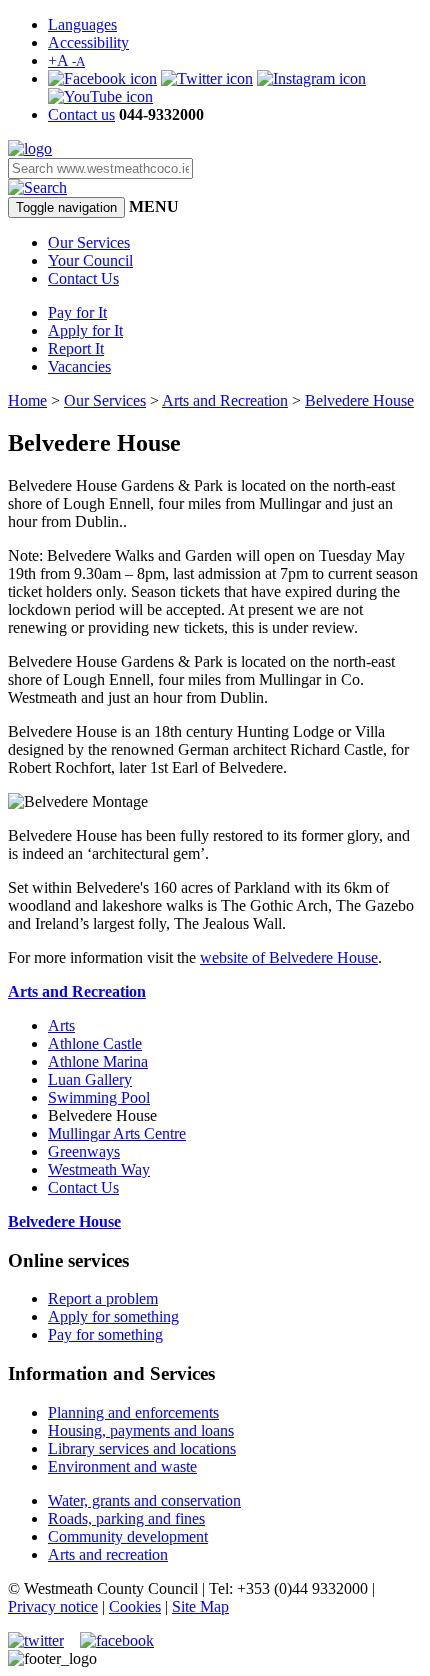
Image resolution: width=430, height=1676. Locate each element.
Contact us (81, 114)
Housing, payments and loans (141, 1430)
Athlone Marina (98, 1061)
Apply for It (85, 330)
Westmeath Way (99, 1169)
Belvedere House (359, 400)
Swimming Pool (99, 1097)
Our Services (89, 242)
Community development (128, 1536)
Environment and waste (122, 1466)
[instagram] (311, 78)
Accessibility (88, 42)
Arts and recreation (108, 1554)
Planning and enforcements (133, 1412)
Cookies (135, 1606)
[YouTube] (100, 96)
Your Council (90, 260)
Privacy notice (53, 1606)
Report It (76, 348)
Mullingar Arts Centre (117, 1133)
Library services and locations (142, 1448)
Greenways (84, 1151)
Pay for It (77, 312)
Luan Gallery (90, 1079)
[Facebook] (102, 78)
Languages (82, 24)
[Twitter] (207, 78)
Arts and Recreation (225, 400)
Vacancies (79, 366)
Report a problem (103, 1298)
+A (66, 60)
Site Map (200, 1606)
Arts (61, 1025)
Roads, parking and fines (126, 1518)
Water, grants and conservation (144, 1500)
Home (27, 400)
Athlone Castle (95, 1043)
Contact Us (83, 278)
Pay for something (105, 1334)
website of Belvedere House (289, 957)
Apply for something (113, 1316)
